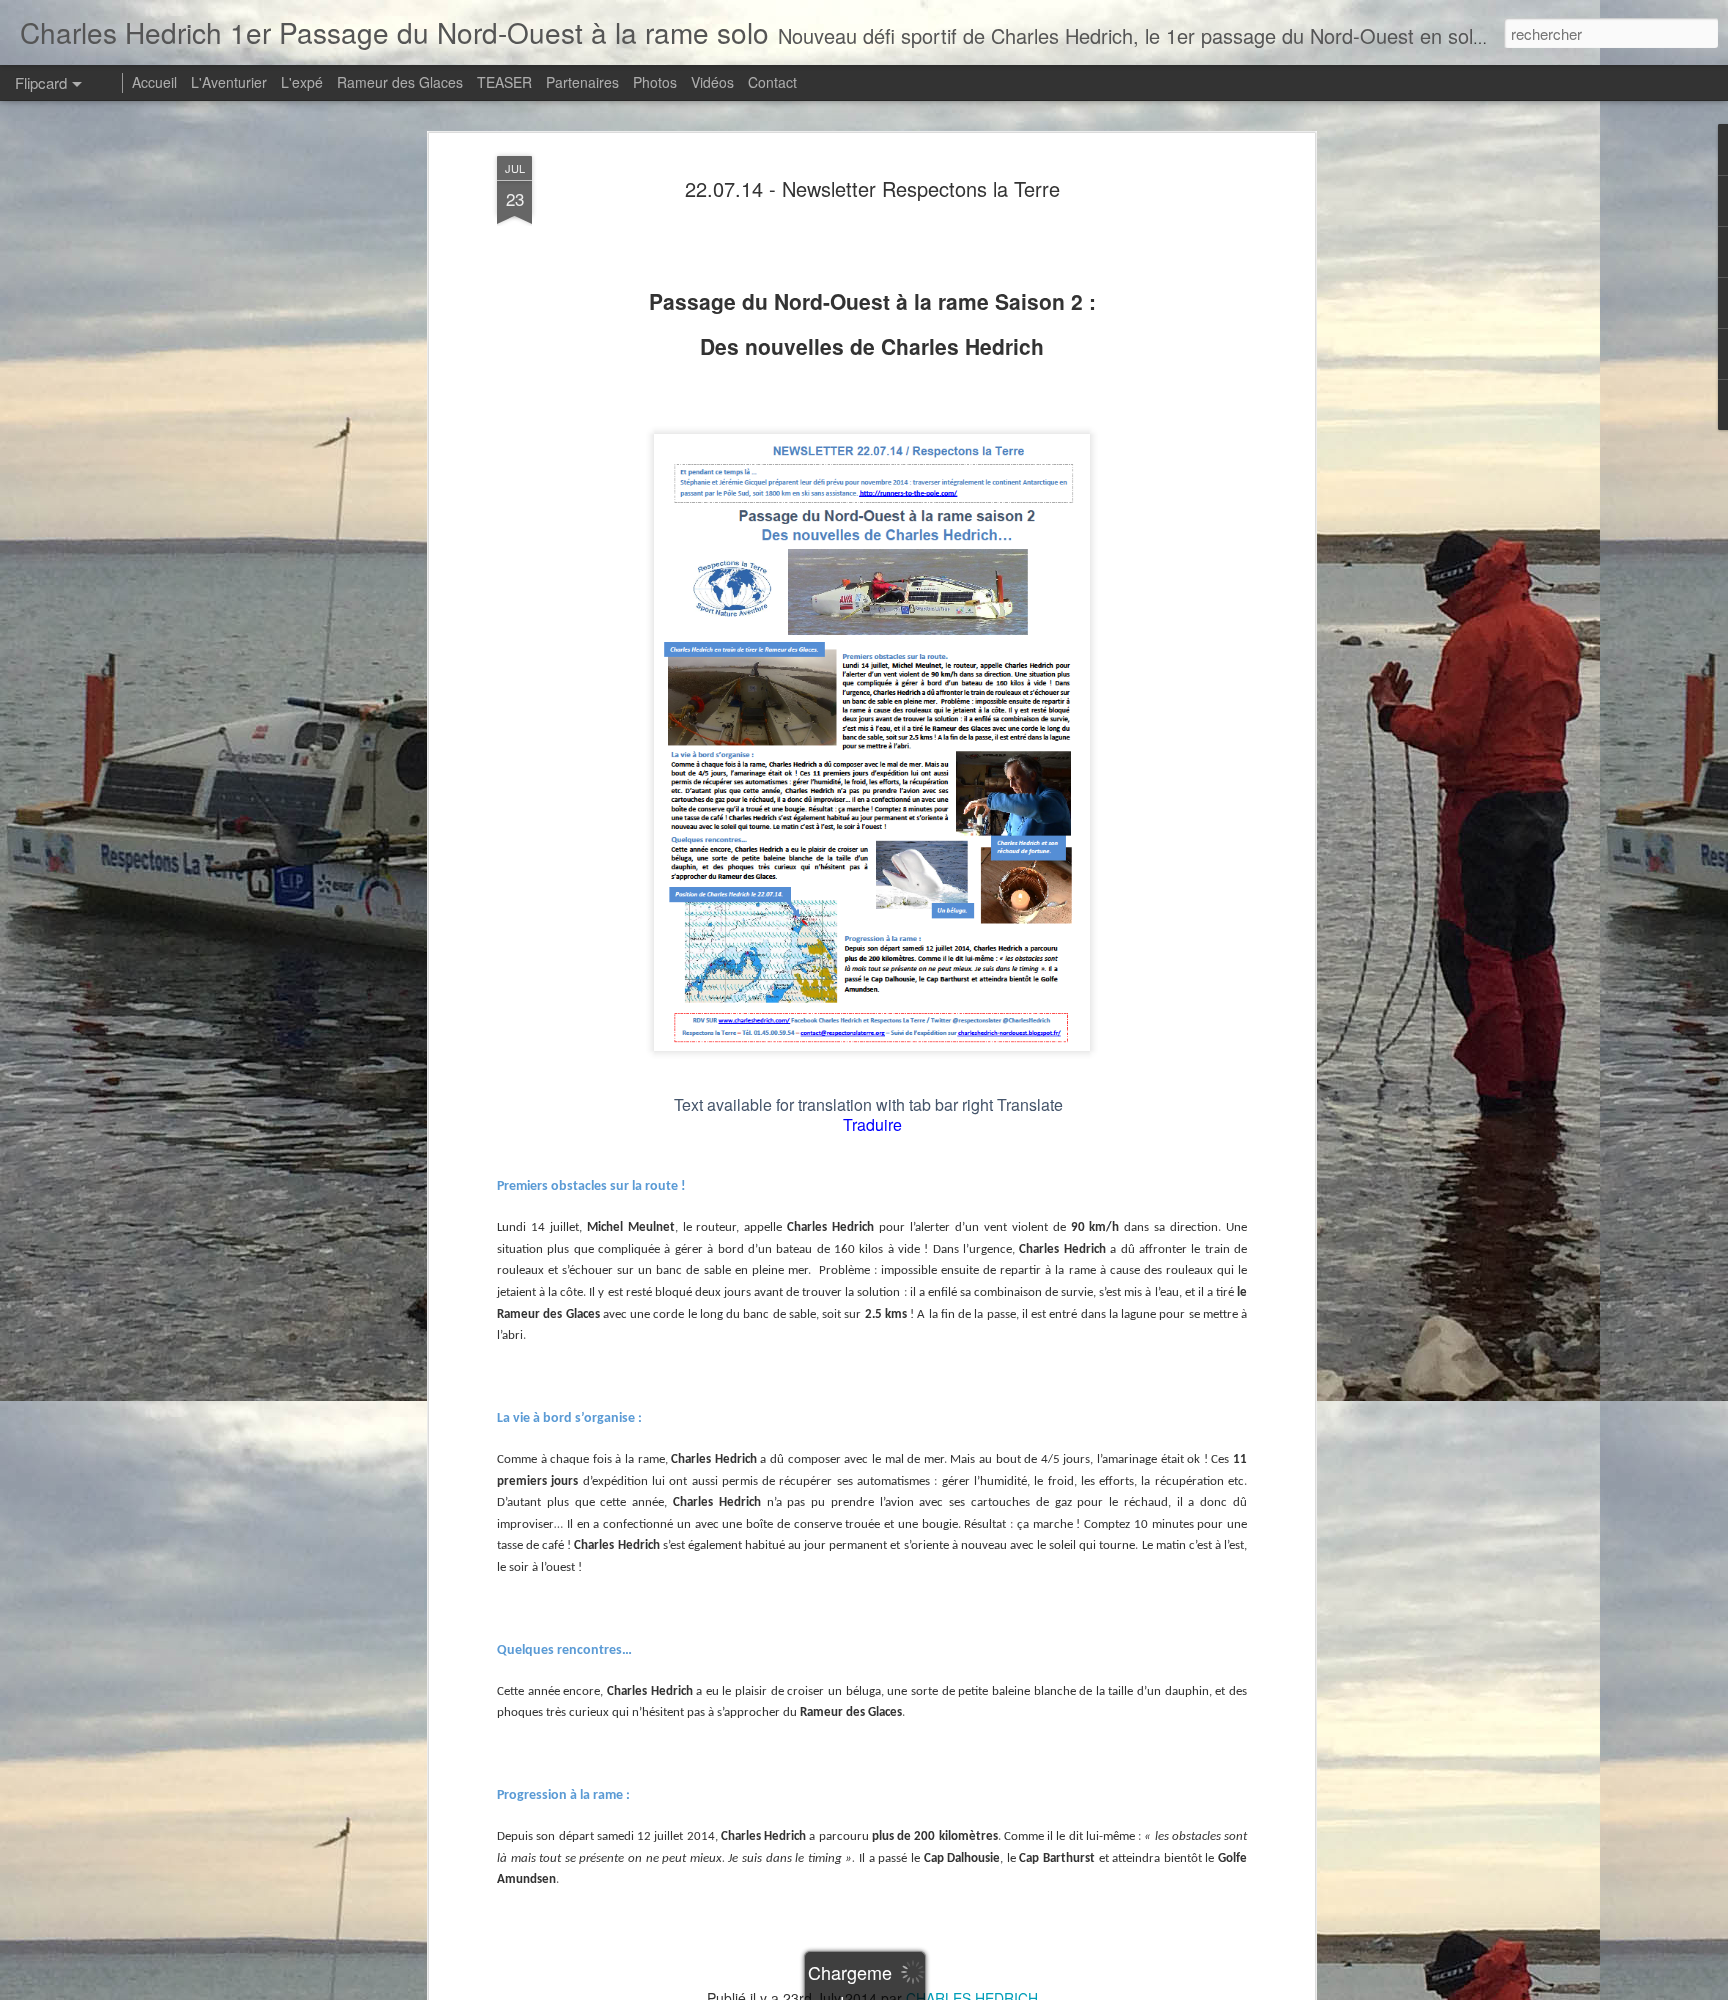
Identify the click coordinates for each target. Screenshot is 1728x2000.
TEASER (504, 82)
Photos (655, 82)
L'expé (302, 82)
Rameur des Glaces (400, 82)
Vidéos (712, 82)
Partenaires (582, 82)
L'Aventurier (229, 82)
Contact (772, 82)
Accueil (154, 82)
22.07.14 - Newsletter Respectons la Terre (872, 188)
